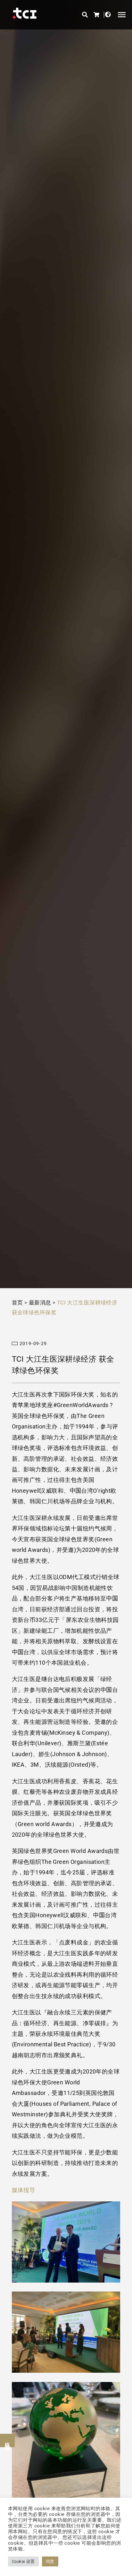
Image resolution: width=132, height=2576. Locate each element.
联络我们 (8, 2440)
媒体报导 (24, 2190)
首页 (17, 1303)
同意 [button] (50, 2561)
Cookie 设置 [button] (23, 2561)
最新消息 (40, 1303)
